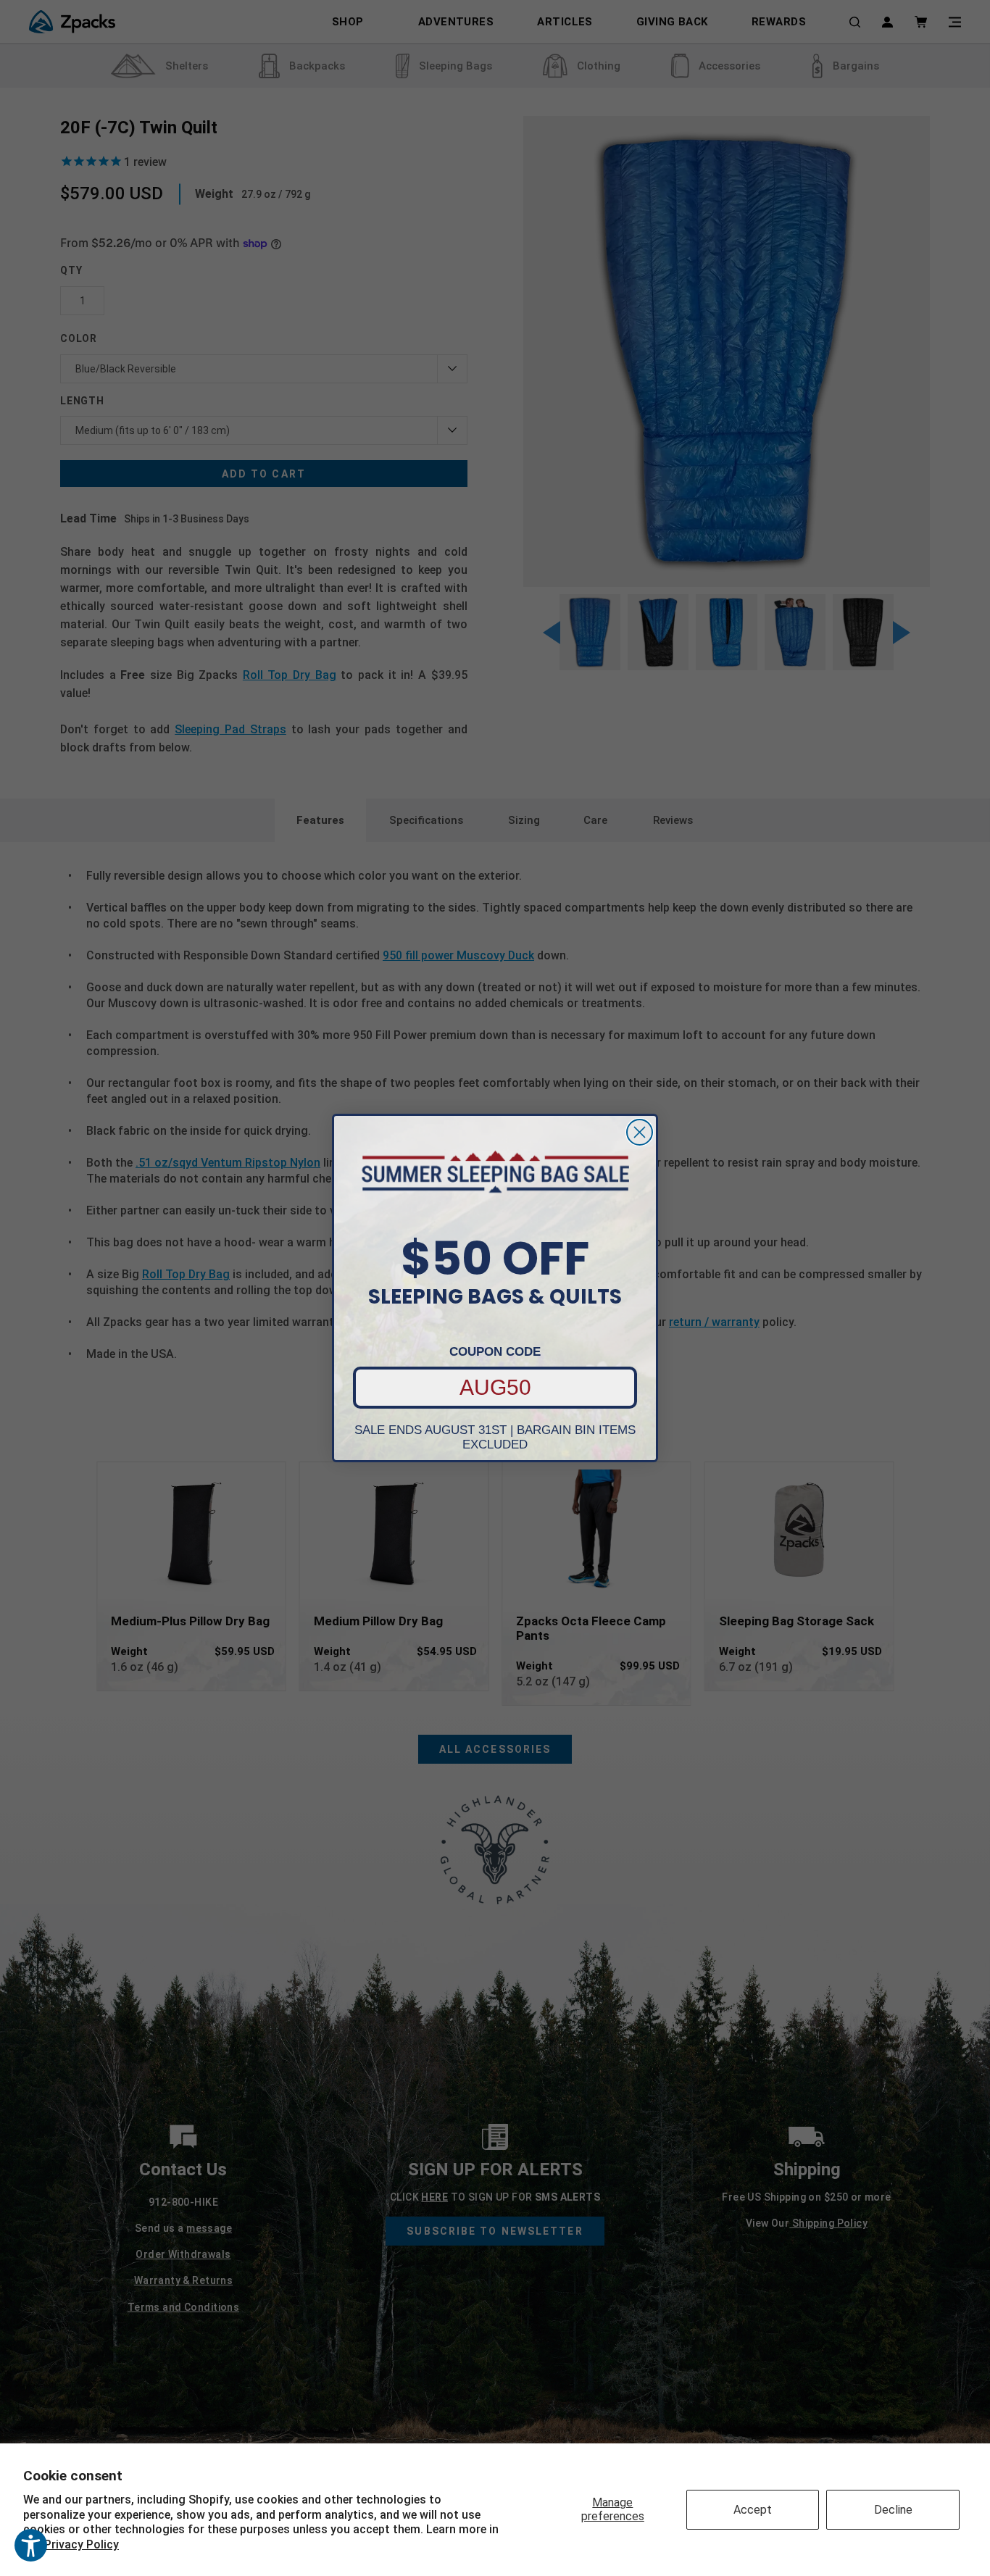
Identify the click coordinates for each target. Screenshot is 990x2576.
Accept (753, 2510)
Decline (893, 2510)
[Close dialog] (640, 1132)
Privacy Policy (82, 2544)
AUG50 (495, 1387)
